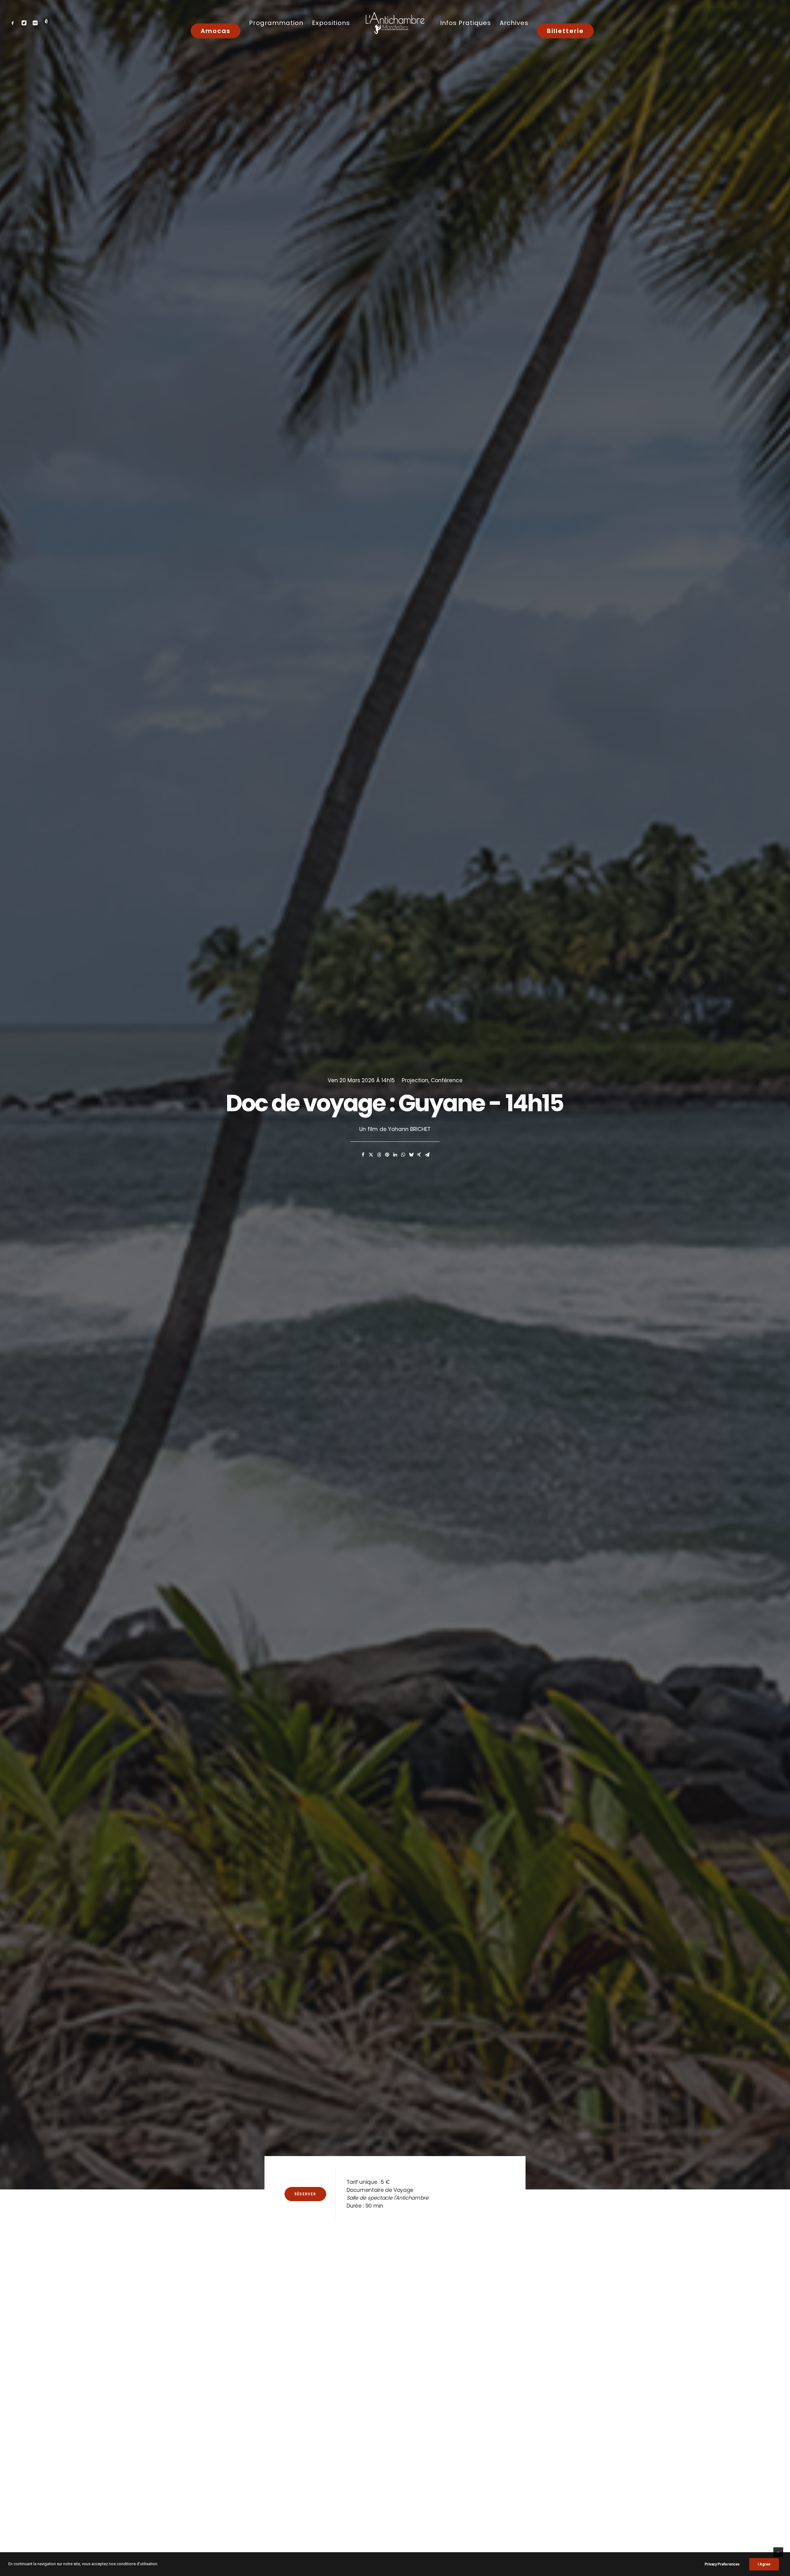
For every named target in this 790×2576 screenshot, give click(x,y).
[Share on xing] (419, 1155)
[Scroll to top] (778, 2552)
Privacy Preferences (722, 2564)
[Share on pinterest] (387, 1155)
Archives (514, 23)
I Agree (764, 2564)
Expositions (331, 23)
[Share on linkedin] (395, 1155)
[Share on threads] (379, 1155)
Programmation (276, 23)
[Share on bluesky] (411, 1155)
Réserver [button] (305, 2194)
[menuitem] (14, 23)
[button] (14, 23)
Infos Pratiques (466, 23)
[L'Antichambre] (395, 23)
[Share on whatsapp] (403, 1155)
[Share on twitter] (371, 1155)
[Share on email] (427, 1155)
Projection (415, 1080)
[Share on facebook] (363, 1155)
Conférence (447, 1080)
